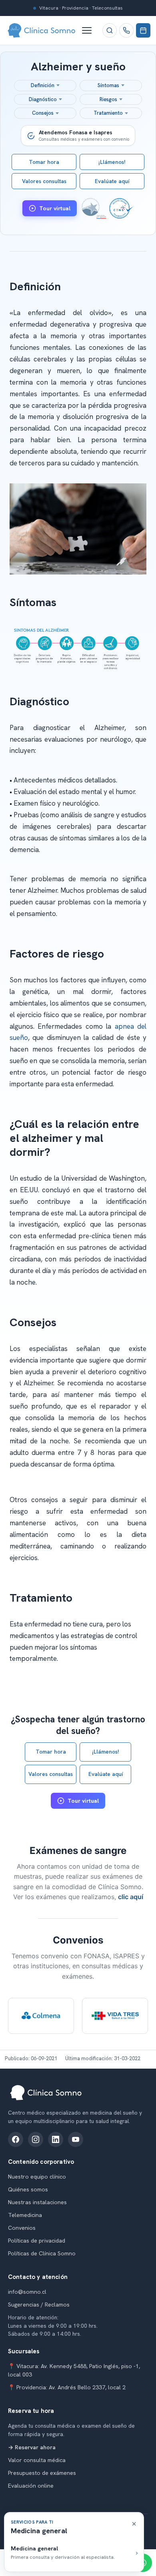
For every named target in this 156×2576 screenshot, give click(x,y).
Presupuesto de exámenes (42, 2473)
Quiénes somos (28, 2189)
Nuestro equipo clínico (37, 2177)
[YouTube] (76, 2139)
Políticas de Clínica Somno (42, 2253)
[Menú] (90, 30)
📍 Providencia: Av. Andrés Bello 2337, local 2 (67, 2387)
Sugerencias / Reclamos (39, 2305)
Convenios (22, 2228)
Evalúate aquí (112, 181)
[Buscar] (110, 30)
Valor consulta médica (37, 2460)
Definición (43, 85)
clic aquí (131, 1897)
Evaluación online (31, 2486)
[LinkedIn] (56, 2139)
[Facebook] (16, 2139)
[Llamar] (126, 30)
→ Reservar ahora (32, 2447)
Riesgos (108, 99)
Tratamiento (108, 113)
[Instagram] (36, 2139)
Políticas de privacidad (37, 2241)
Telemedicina (25, 2215)
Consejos (43, 113)
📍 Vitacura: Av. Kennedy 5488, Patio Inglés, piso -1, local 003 (74, 2370)
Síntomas (108, 85)
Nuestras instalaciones (37, 2202)
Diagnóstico (43, 99)
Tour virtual (55, 208)
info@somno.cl (27, 2292)
